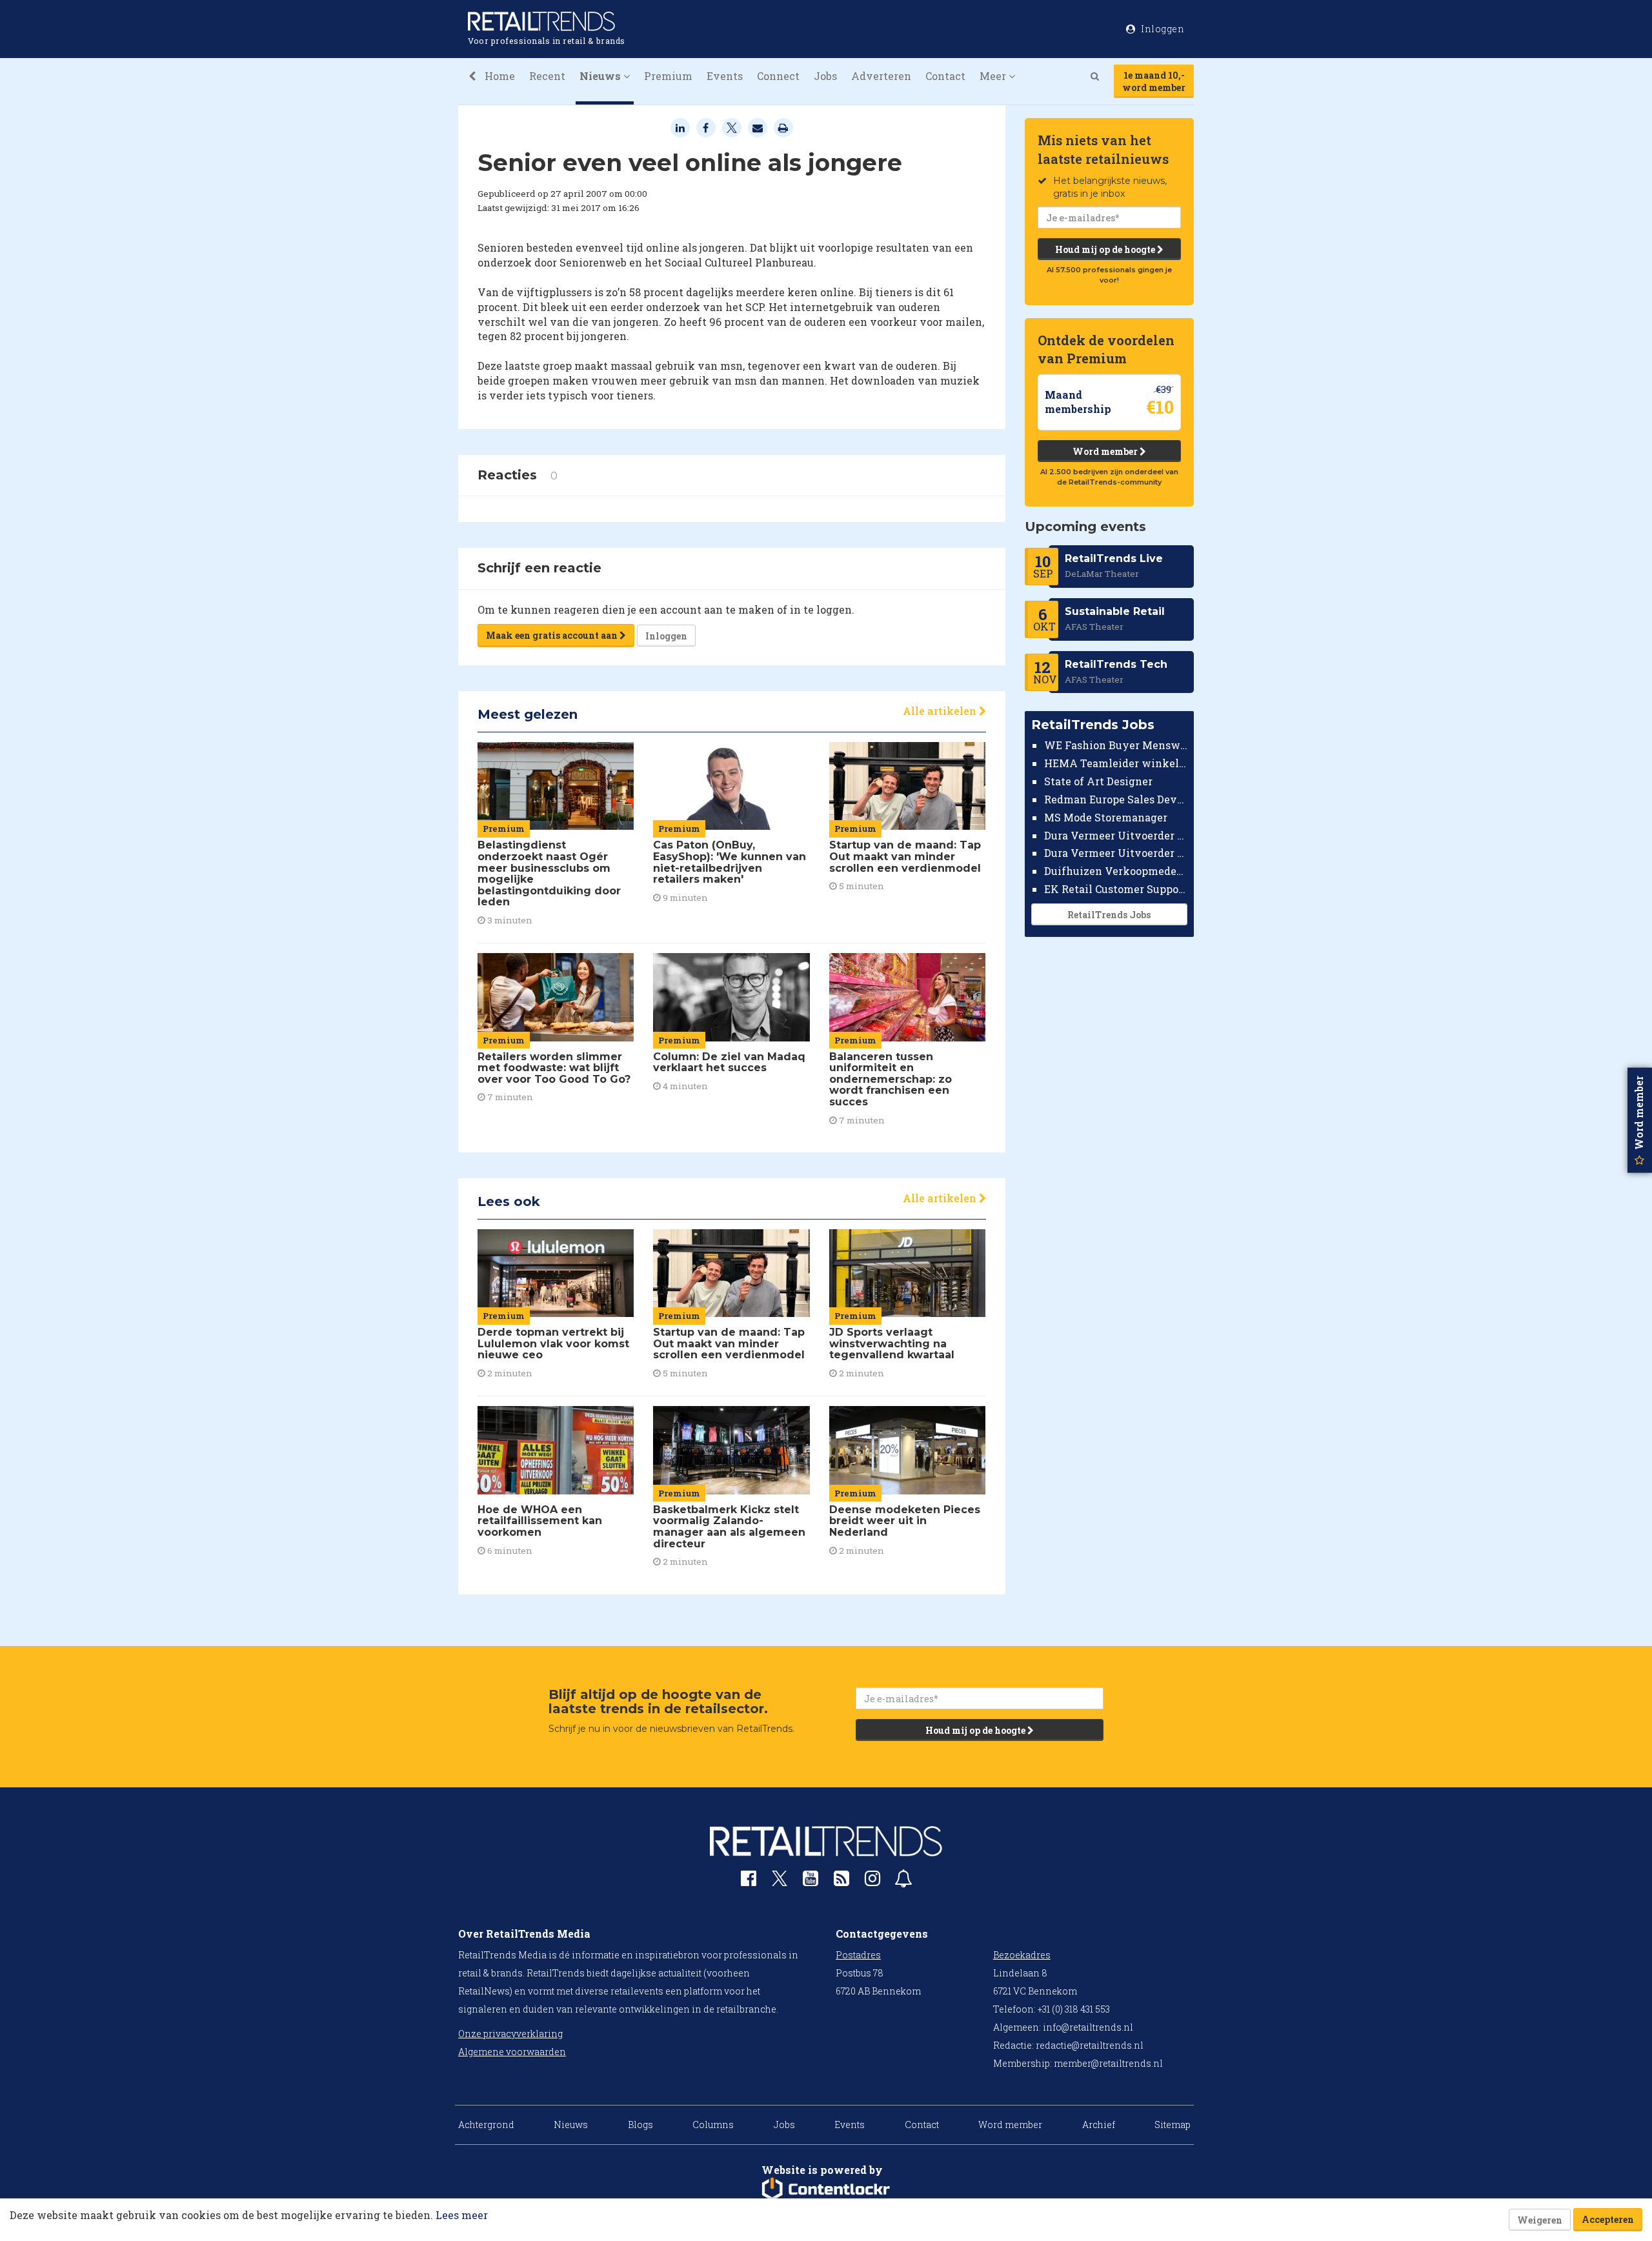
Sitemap (1173, 2125)
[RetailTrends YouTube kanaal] (811, 1881)
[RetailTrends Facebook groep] (749, 1881)
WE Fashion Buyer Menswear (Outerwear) (1116, 745)
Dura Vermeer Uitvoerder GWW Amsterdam (1116, 835)
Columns (713, 2125)
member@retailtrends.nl (1108, 2063)
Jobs (825, 76)
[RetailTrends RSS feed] (841, 1881)
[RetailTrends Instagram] (872, 1881)
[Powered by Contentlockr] (826, 2189)
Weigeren (1540, 2220)
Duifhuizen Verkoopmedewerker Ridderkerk (1116, 871)
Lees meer (462, 2215)
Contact (945, 76)
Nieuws (571, 2125)
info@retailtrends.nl (1088, 2027)
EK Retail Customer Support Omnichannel (1116, 889)
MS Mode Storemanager (1106, 817)
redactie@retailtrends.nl (1090, 2045)
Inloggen (666, 636)
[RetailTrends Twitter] (780, 1883)
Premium (668, 76)
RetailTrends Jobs (1109, 915)
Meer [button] (994, 76)
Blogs (640, 2125)
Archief (1099, 2125)
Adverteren (881, 76)
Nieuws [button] (601, 76)
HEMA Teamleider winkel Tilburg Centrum (1116, 763)
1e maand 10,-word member (1154, 81)
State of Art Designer (1098, 781)
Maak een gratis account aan (553, 635)
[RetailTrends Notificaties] (903, 1881)
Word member (1106, 451)
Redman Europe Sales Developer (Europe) (1116, 799)
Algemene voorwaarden (512, 2052)
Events (725, 76)
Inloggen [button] (1162, 29)
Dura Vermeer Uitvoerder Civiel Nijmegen (1116, 853)
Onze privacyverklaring (510, 2034)
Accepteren (1608, 2219)
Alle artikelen (941, 711)
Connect (778, 76)
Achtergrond (486, 2125)
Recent (547, 76)
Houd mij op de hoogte (1106, 249)
